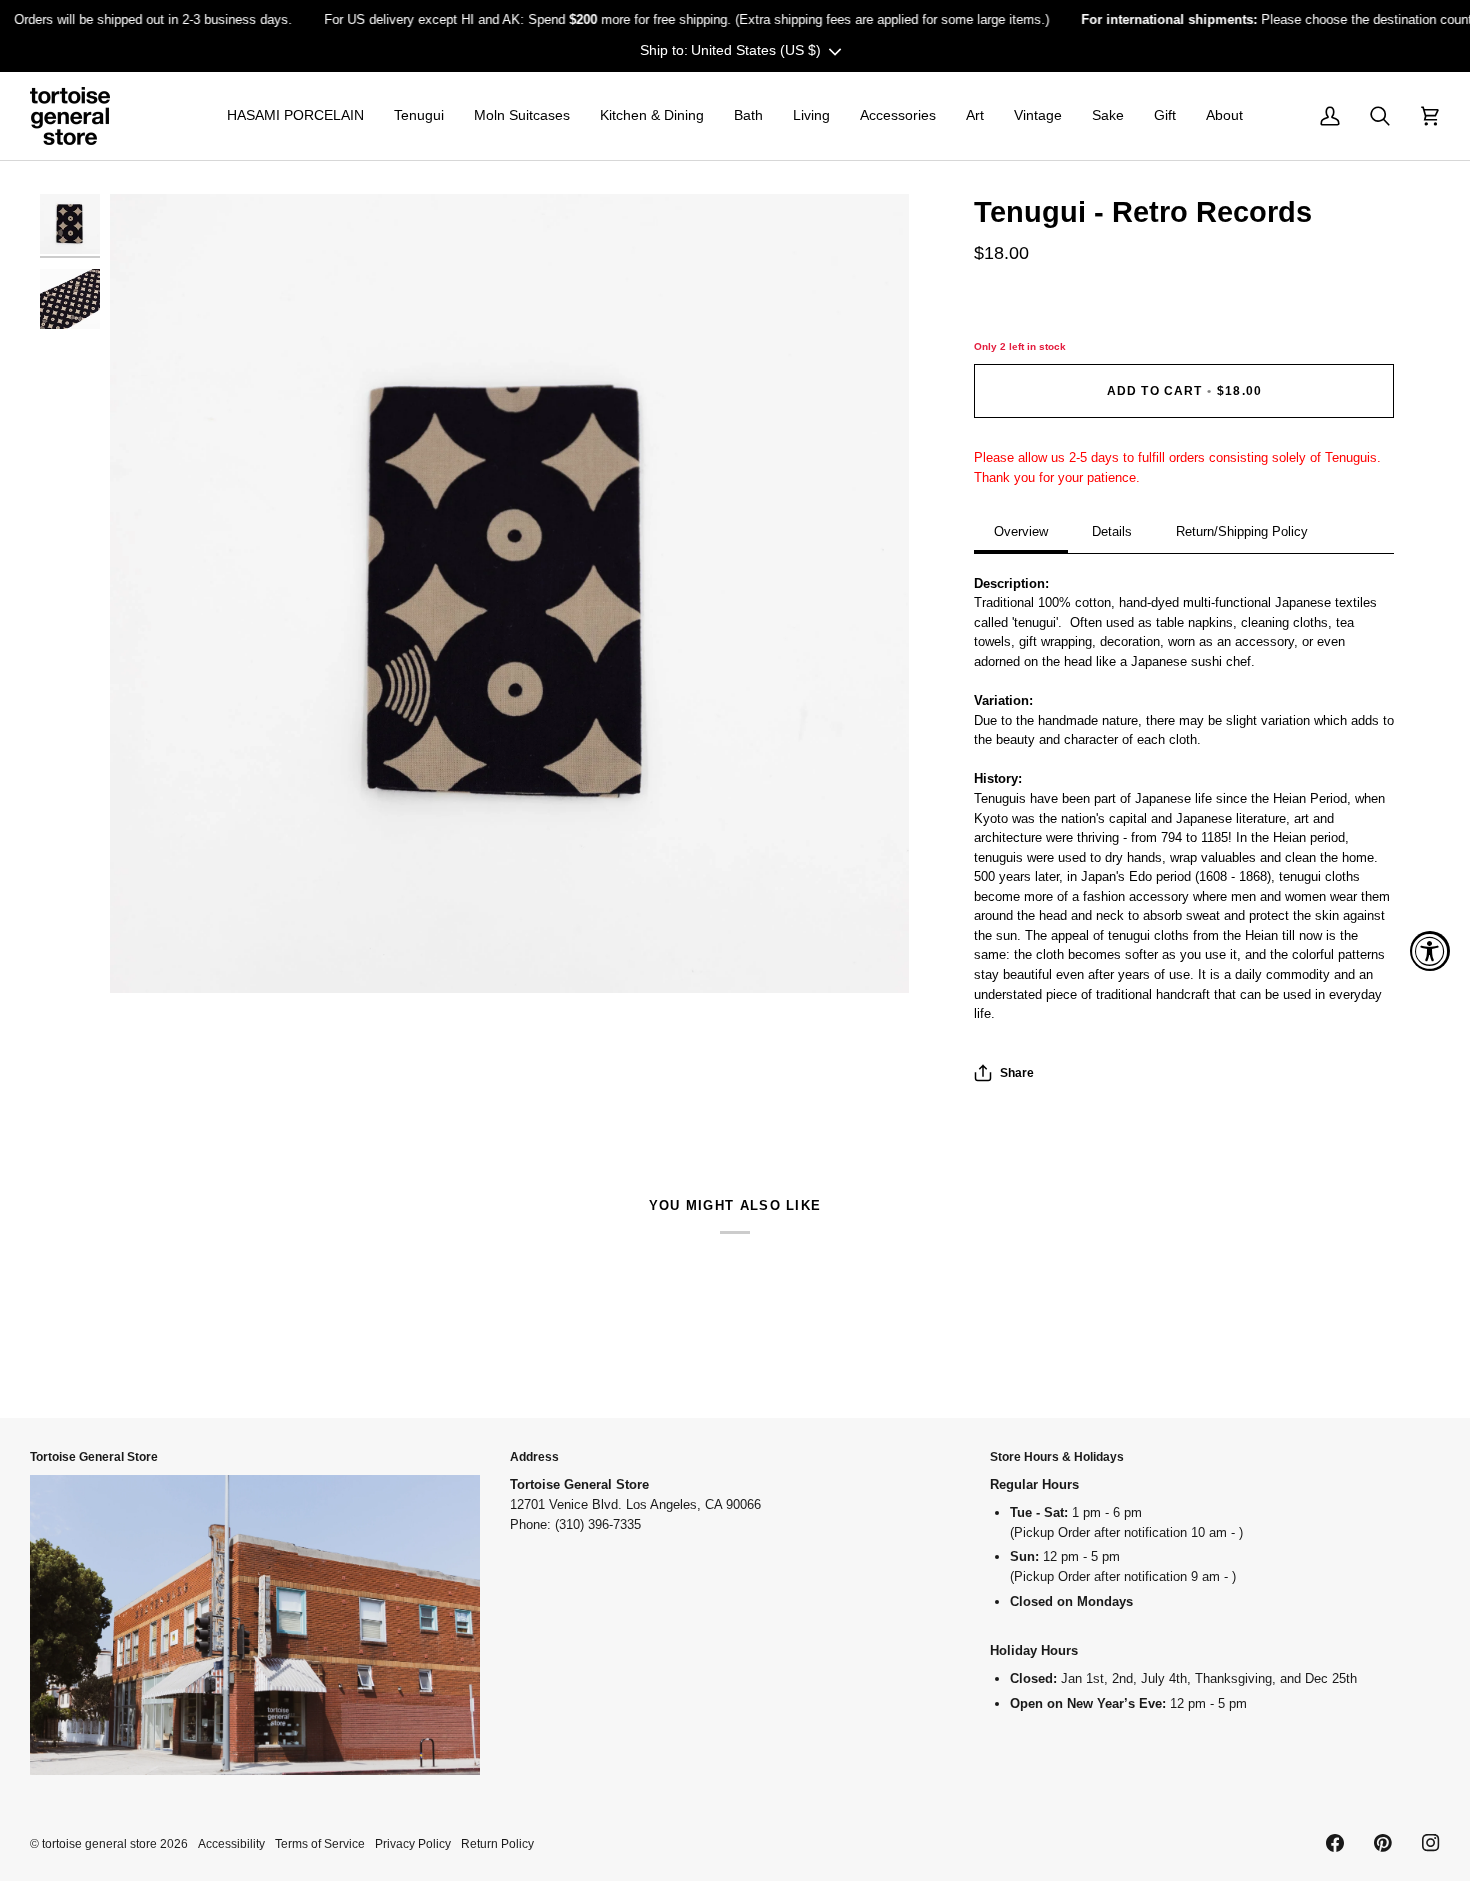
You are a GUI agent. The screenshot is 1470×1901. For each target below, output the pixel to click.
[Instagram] (1431, 1843)
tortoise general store (99, 1843)
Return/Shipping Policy (1242, 531)
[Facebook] (1335, 1843)
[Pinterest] (1383, 1843)
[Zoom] (509, 593)
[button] (295, 116)
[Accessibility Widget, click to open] (1430, 951)
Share (1017, 1072)
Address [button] (534, 1456)
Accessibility (231, 1843)
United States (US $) (756, 50)
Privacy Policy (413, 1843)
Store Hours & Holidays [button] (1057, 1456)
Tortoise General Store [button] (94, 1456)
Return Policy (497, 1843)
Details (1112, 531)
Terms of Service (320, 1843)
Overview (1021, 531)
